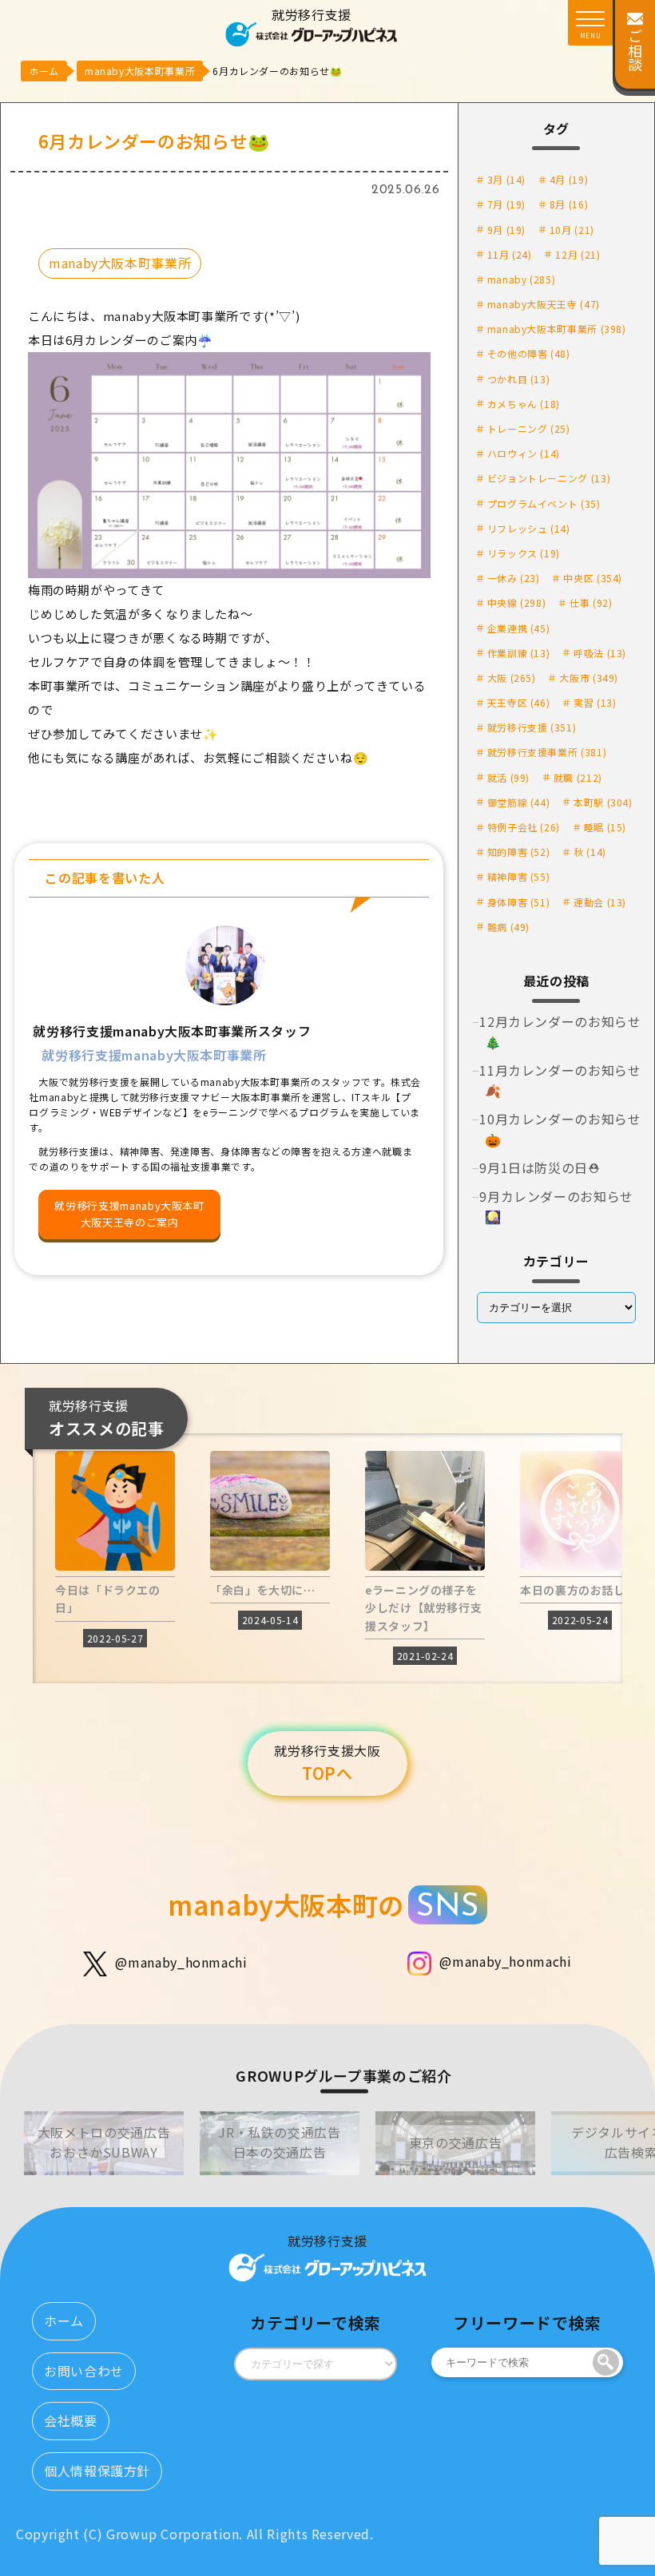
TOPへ (327, 1763)
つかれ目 (519, 379)
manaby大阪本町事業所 (120, 263)
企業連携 (519, 628)
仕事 (591, 602)
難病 (508, 927)
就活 (508, 777)
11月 (510, 254)
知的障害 (519, 852)
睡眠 (605, 827)
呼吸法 (600, 653)
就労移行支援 (532, 727)
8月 (569, 204)
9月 (506, 230)
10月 (572, 230)
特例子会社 (524, 827)
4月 (569, 179)
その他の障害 (529, 353)
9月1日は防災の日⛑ (540, 1167)
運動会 (600, 902)
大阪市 (589, 678)
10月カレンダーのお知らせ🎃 (560, 1129)
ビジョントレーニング (549, 478)
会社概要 (71, 2420)
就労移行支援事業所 (547, 752)
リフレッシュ (529, 528)
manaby (522, 279)
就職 (578, 777)
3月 (506, 179)
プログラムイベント (544, 503)
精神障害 (519, 876)
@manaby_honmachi (181, 1962)
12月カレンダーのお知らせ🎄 (560, 1032)
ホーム (64, 2320)
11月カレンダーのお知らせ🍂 (560, 1080)
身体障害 (519, 902)
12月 (578, 254)
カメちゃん (524, 404)
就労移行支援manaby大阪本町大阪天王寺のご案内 (129, 1214)
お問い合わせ (84, 2371)
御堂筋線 (519, 802)
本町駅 (603, 802)
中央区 (593, 578)
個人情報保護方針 (97, 2471)
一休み (514, 578)
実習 (595, 702)
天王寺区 (519, 702)
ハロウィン (524, 453)
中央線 (517, 602)
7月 (506, 204)
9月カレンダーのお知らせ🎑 (556, 1207)
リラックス (524, 553)
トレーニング (529, 428)
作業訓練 (519, 653)
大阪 (512, 678)
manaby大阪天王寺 (544, 304)
